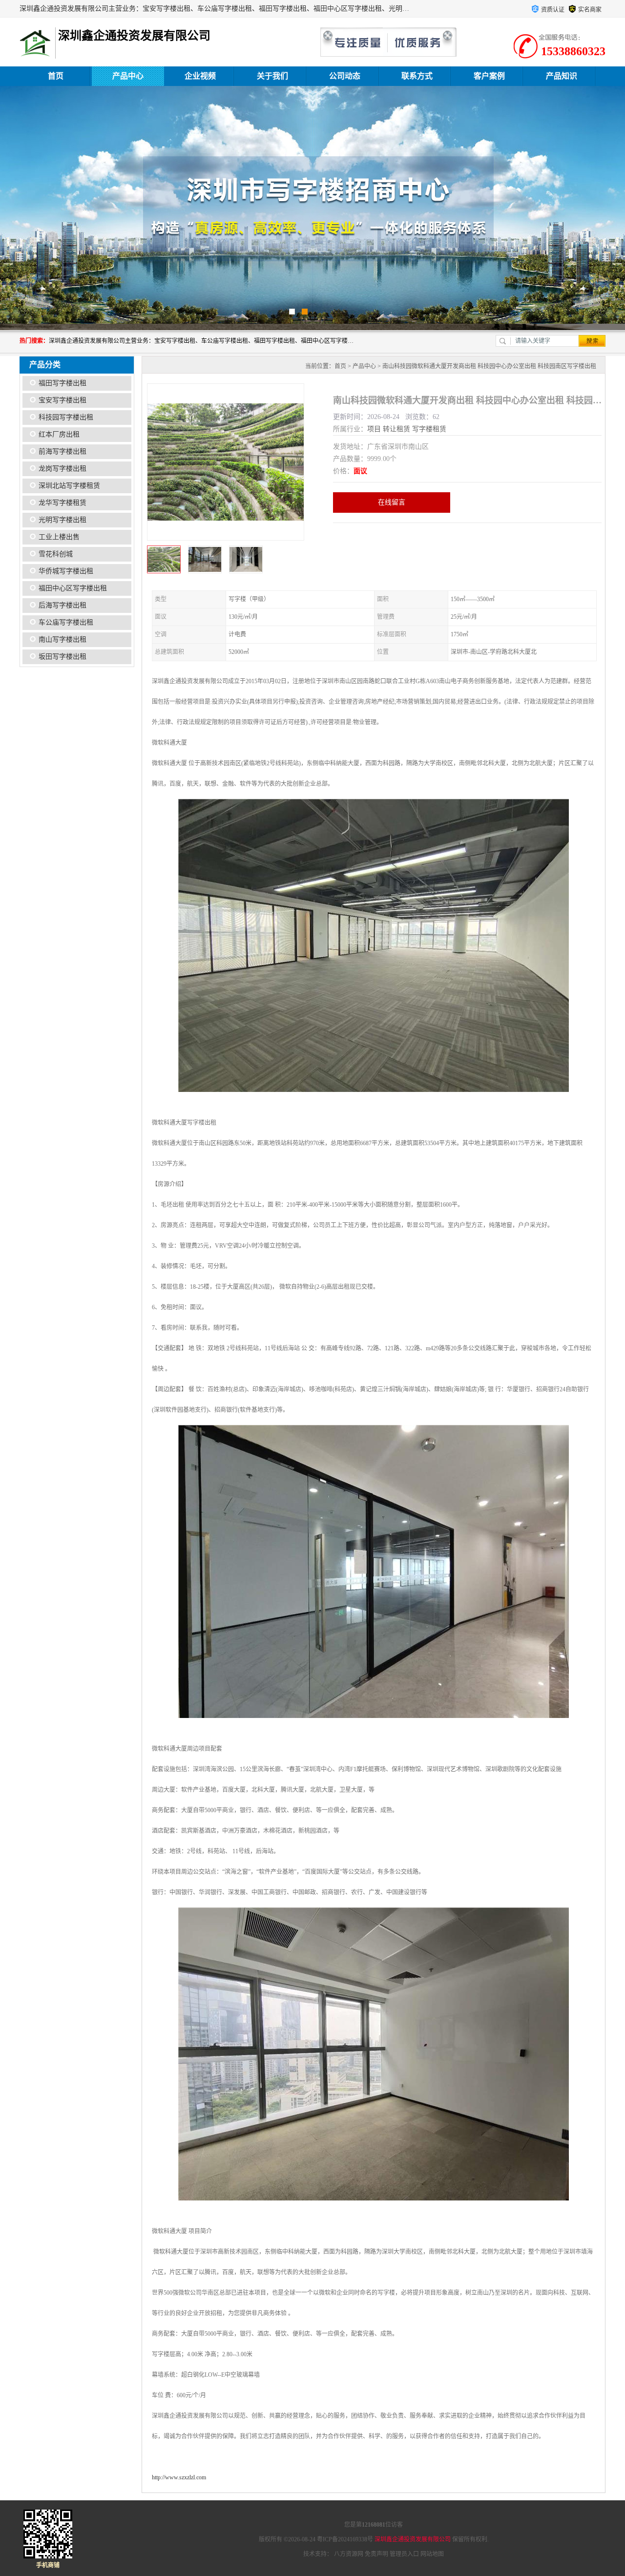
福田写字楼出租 (62, 383)
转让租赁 (396, 429)
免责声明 (376, 2554)
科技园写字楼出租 (66, 417)
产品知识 (562, 76)
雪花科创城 (56, 554)
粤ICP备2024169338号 (345, 2539)
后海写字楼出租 (62, 605)
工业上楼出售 (59, 537)
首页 (56, 76)
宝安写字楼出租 (62, 400)
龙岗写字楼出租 (62, 469)
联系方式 (417, 76)
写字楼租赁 (429, 429)
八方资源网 (349, 2554)
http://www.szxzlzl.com (179, 2477)
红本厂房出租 (59, 434)
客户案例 (489, 76)
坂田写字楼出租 (62, 657)
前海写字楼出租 (62, 451)
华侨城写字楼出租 (66, 571)
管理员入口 (404, 2554)
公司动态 (345, 76)
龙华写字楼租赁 (62, 503)
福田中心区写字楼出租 (73, 588)
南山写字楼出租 (62, 639)
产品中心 (128, 76)
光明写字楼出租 (62, 520)
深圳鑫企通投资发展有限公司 (413, 2539)
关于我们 (272, 76)
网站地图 (432, 2554)
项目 (374, 429)
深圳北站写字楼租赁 (69, 486)
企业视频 (200, 76)
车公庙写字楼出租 (66, 622)
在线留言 (392, 502)
